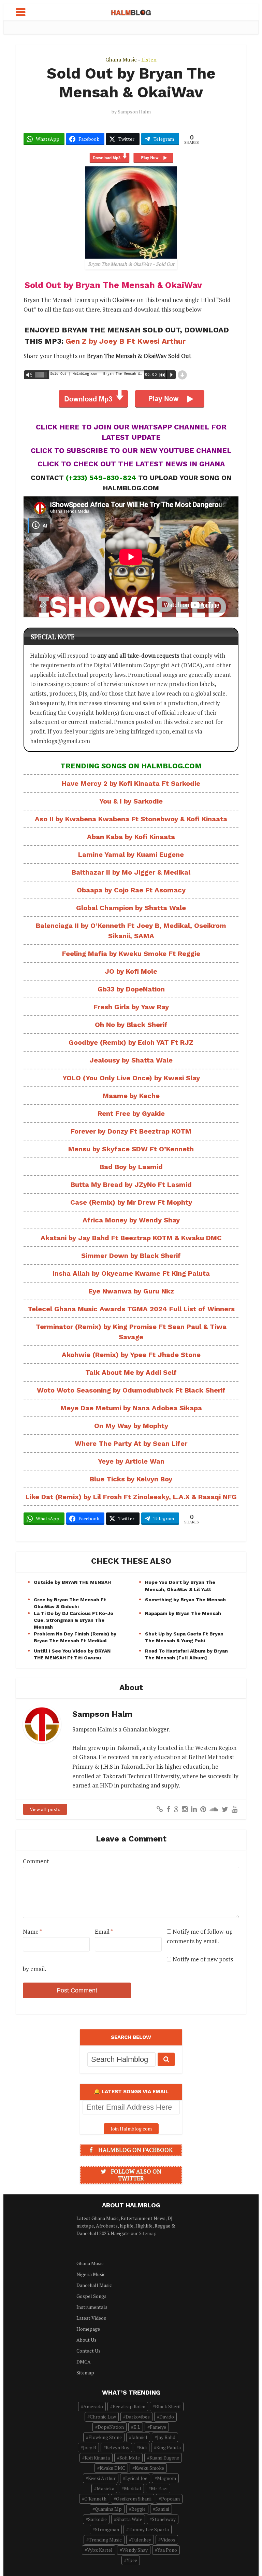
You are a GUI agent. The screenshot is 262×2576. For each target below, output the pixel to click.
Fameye (158, 2427)
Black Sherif (168, 2406)
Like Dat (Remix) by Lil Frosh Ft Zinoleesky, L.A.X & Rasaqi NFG (131, 1497)
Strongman (107, 2529)
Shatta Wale (129, 2519)
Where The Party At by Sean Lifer (131, 1443)
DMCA (84, 2362)
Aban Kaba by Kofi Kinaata (131, 837)
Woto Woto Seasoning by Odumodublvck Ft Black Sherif (131, 1390)
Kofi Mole (130, 2458)
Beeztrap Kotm (129, 2406)
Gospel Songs (91, 2296)
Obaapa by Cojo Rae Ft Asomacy (131, 890)
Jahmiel (139, 2437)
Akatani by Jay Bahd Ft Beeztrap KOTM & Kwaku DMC (131, 1238)
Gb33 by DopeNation (131, 989)
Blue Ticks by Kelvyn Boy (131, 1479)
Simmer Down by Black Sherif (131, 1256)
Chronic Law (103, 2417)
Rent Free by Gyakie (131, 1113)
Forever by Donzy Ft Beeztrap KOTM (131, 1131)
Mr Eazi (159, 2488)
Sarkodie (97, 2519)
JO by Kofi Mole (131, 971)
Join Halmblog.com (131, 2129)
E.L (137, 2427)
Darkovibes (138, 2417)
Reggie (139, 2509)
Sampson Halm (134, 112)
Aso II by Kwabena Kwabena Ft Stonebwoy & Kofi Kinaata (131, 819)
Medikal (133, 2488)
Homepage (88, 2329)
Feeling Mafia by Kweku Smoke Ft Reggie (131, 954)
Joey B (90, 2447)
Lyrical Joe (136, 2478)
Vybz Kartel (100, 2550)
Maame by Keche (131, 1096)
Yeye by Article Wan (131, 1461)
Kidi (143, 2447)
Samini (162, 2509)
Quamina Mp (108, 2509)
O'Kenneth (95, 2499)
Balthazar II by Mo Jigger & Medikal (131, 872)
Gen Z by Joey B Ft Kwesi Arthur (126, 341)
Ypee (132, 2560)
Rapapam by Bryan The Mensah (183, 1613)
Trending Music (105, 2540)
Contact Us (89, 2351)
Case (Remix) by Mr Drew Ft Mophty (131, 1202)
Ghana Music (121, 59)
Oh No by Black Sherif (131, 1025)
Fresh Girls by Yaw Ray (131, 1007)
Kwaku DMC (112, 2468)
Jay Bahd (166, 2437)
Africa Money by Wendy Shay (131, 1220)
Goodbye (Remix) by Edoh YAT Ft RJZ (131, 1042)
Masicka (105, 2488)
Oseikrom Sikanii (134, 2499)
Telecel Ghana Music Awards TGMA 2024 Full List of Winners (131, 1309)
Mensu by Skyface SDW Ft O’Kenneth (131, 1149)
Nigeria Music (91, 2274)
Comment (36, 1861)
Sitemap (148, 2233)
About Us (86, 2340)
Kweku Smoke (149, 2468)
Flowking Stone (105, 2437)
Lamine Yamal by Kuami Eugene (131, 854)
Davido (167, 2417)
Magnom (166, 2478)
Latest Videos (91, 2318)
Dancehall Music (94, 2285)
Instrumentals (92, 2307)
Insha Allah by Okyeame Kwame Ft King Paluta (131, 1273)
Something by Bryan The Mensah (185, 1600)
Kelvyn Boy (118, 2447)
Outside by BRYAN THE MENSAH (72, 1582)
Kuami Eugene (164, 2458)
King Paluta (169, 2447)
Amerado (93, 2406)
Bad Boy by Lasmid (131, 1167)
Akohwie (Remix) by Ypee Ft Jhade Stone (131, 1355)
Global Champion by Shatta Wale (131, 908)
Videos (168, 2540)
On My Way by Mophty (131, 1426)
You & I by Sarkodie (131, 801)
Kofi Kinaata (97, 2458)
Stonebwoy (164, 2519)
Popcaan (170, 2499)
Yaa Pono (167, 2550)
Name (32, 1931)
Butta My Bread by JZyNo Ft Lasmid (131, 1184)
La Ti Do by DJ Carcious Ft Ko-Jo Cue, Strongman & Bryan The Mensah (74, 1620)
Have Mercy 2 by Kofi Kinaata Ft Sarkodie (131, 783)
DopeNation (111, 2427)
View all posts (45, 1809)
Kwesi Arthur (102, 2478)
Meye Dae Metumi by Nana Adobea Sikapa (131, 1408)
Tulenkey (141, 2540)
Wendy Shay (135, 2550)
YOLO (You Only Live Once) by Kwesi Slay (131, 1078)
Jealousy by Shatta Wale (131, 1060)
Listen (149, 59)
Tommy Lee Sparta (149, 2529)
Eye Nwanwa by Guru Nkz (131, 1291)
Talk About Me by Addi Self (131, 1372)
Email (104, 1931)
